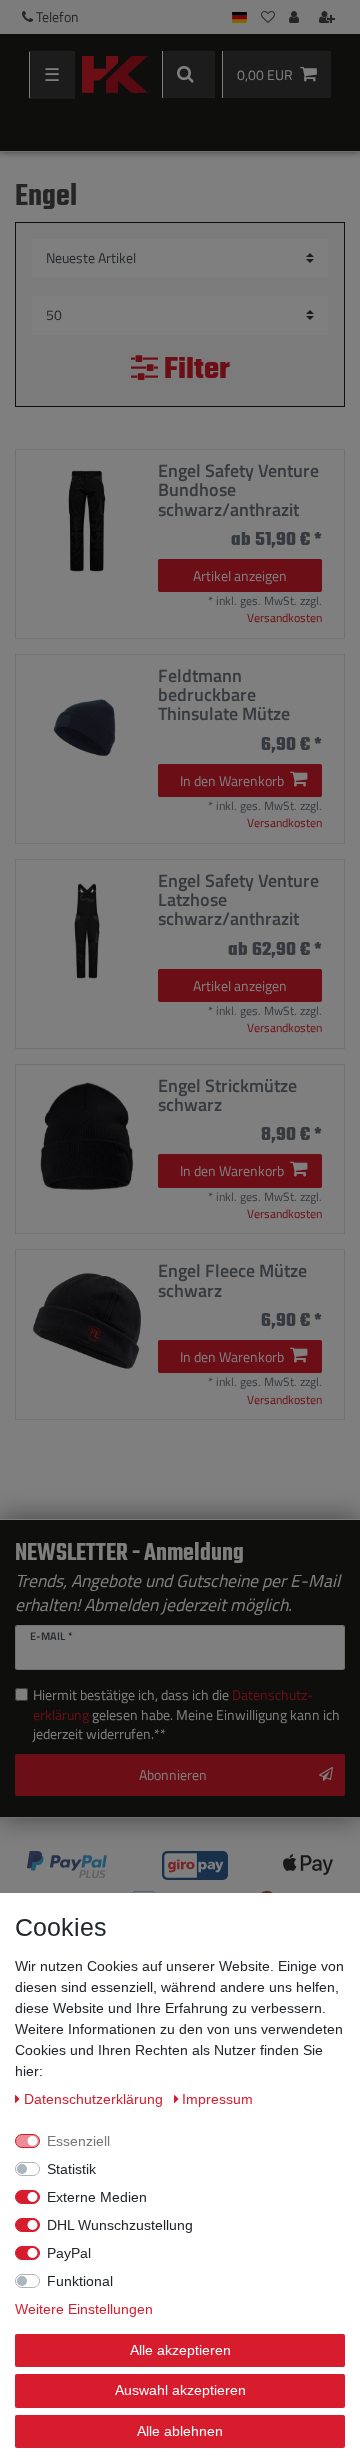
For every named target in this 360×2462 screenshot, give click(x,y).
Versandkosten (284, 617)
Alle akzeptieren (180, 2350)
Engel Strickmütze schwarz (227, 1095)
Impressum (217, 2099)
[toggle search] (188, 74)
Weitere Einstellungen (84, 2309)
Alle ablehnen (180, 2431)
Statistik (71, 2169)
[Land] (239, 17)
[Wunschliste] (268, 17)
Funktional (80, 2281)
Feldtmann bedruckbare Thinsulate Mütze (224, 695)
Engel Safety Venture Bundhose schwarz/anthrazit (238, 490)
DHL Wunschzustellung (120, 2225)
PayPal (69, 2253)
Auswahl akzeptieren (180, 2390)
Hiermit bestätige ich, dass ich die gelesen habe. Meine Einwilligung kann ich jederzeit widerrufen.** (186, 1714)
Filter (194, 370)
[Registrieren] (329, 17)
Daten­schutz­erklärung (95, 2099)
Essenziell (78, 2141)
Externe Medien (97, 2197)
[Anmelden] (296, 17)
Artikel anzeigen (240, 575)
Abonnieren (173, 1774)
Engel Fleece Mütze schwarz (232, 1280)
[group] (87, 521)
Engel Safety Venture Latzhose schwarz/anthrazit (238, 900)
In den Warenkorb (232, 780)
